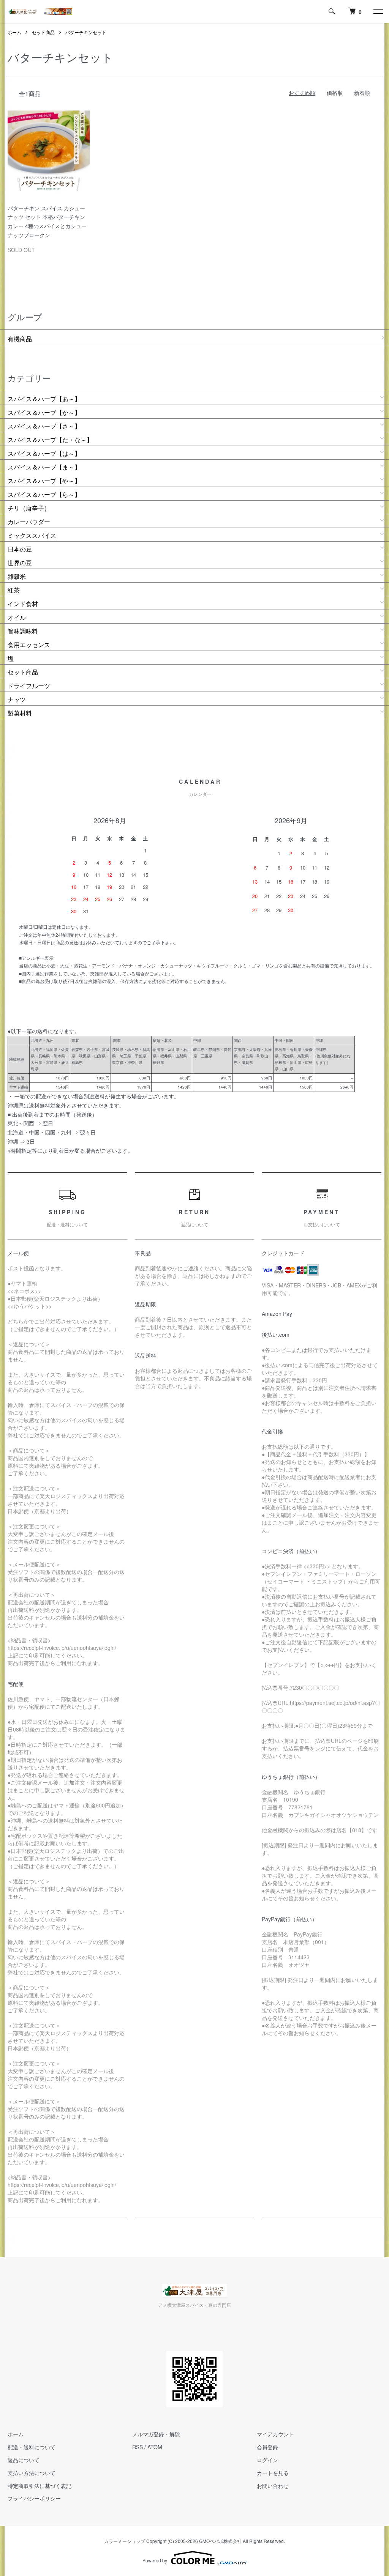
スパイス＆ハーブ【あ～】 (44, 399)
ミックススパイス (32, 535)
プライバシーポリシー (34, 2498)
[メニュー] (378, 11)
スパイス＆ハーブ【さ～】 (44, 426)
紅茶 (14, 590)
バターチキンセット (86, 32)
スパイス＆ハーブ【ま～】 (44, 467)
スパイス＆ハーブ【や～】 (44, 481)
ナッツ (17, 699)
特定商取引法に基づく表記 (40, 2486)
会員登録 (267, 2447)
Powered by (155, 2560)
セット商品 (43, 32)
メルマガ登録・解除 (156, 2434)
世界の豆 (20, 563)
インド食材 (23, 604)
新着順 (362, 93)
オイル (17, 617)
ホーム (14, 32)
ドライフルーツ (29, 686)
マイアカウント (275, 2434)
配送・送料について (32, 2447)
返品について (24, 2460)
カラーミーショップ (125, 2541)
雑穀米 (17, 576)
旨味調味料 (23, 631)
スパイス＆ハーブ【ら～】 (44, 494)
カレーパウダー (29, 522)
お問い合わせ (273, 2486)
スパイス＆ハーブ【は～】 (44, 453)
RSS (138, 2447)
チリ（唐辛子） (29, 508)
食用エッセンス (29, 645)
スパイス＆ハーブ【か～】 (44, 412)
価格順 (335, 93)
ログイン (267, 2460)
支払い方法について (32, 2473)
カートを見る (273, 2473)
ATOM (155, 2447)
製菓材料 (20, 713)
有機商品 (20, 339)
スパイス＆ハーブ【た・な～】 (50, 440)
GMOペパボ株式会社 (220, 2541)
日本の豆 (20, 549)
